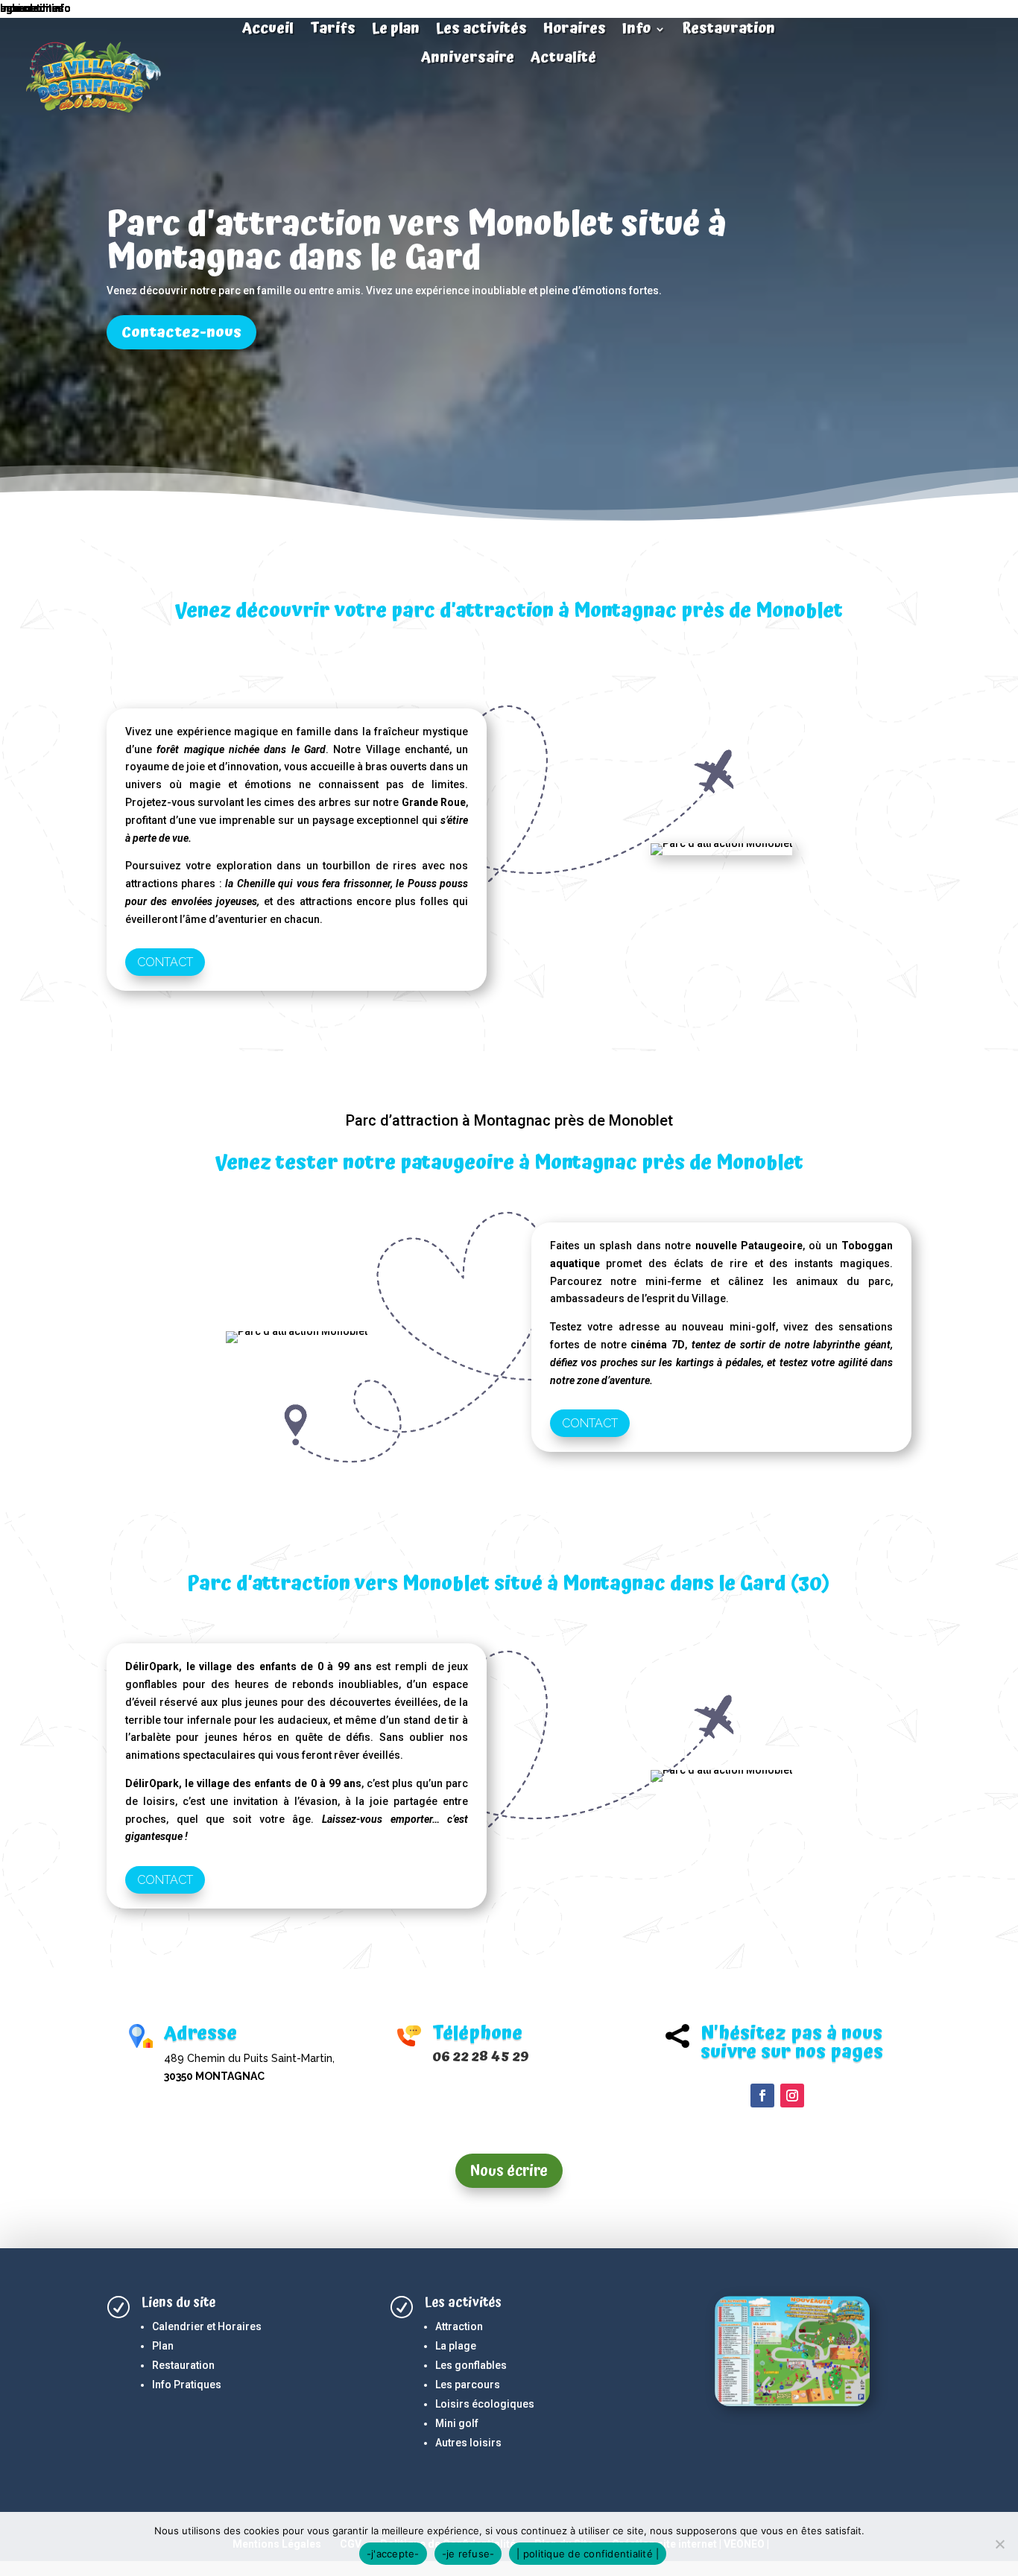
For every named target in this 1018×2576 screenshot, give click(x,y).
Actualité (563, 60)
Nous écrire (509, 2171)
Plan (163, 2346)
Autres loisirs (468, 2443)
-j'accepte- (393, 2554)
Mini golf (457, 2423)
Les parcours (468, 2385)
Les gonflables (471, 2365)
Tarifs (333, 31)
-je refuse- (468, 2554)
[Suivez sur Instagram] (792, 2096)
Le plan (396, 31)
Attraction (459, 2326)
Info (636, 31)
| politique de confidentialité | (588, 2554)
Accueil (268, 31)
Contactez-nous (181, 332)
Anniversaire (468, 60)
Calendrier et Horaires (207, 2326)
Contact (165, 962)
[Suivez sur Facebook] (762, 2096)
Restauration (728, 31)
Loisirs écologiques (485, 2404)
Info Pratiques (187, 2385)
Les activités (481, 31)
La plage (456, 2346)
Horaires (575, 31)
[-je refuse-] (999, 2544)
